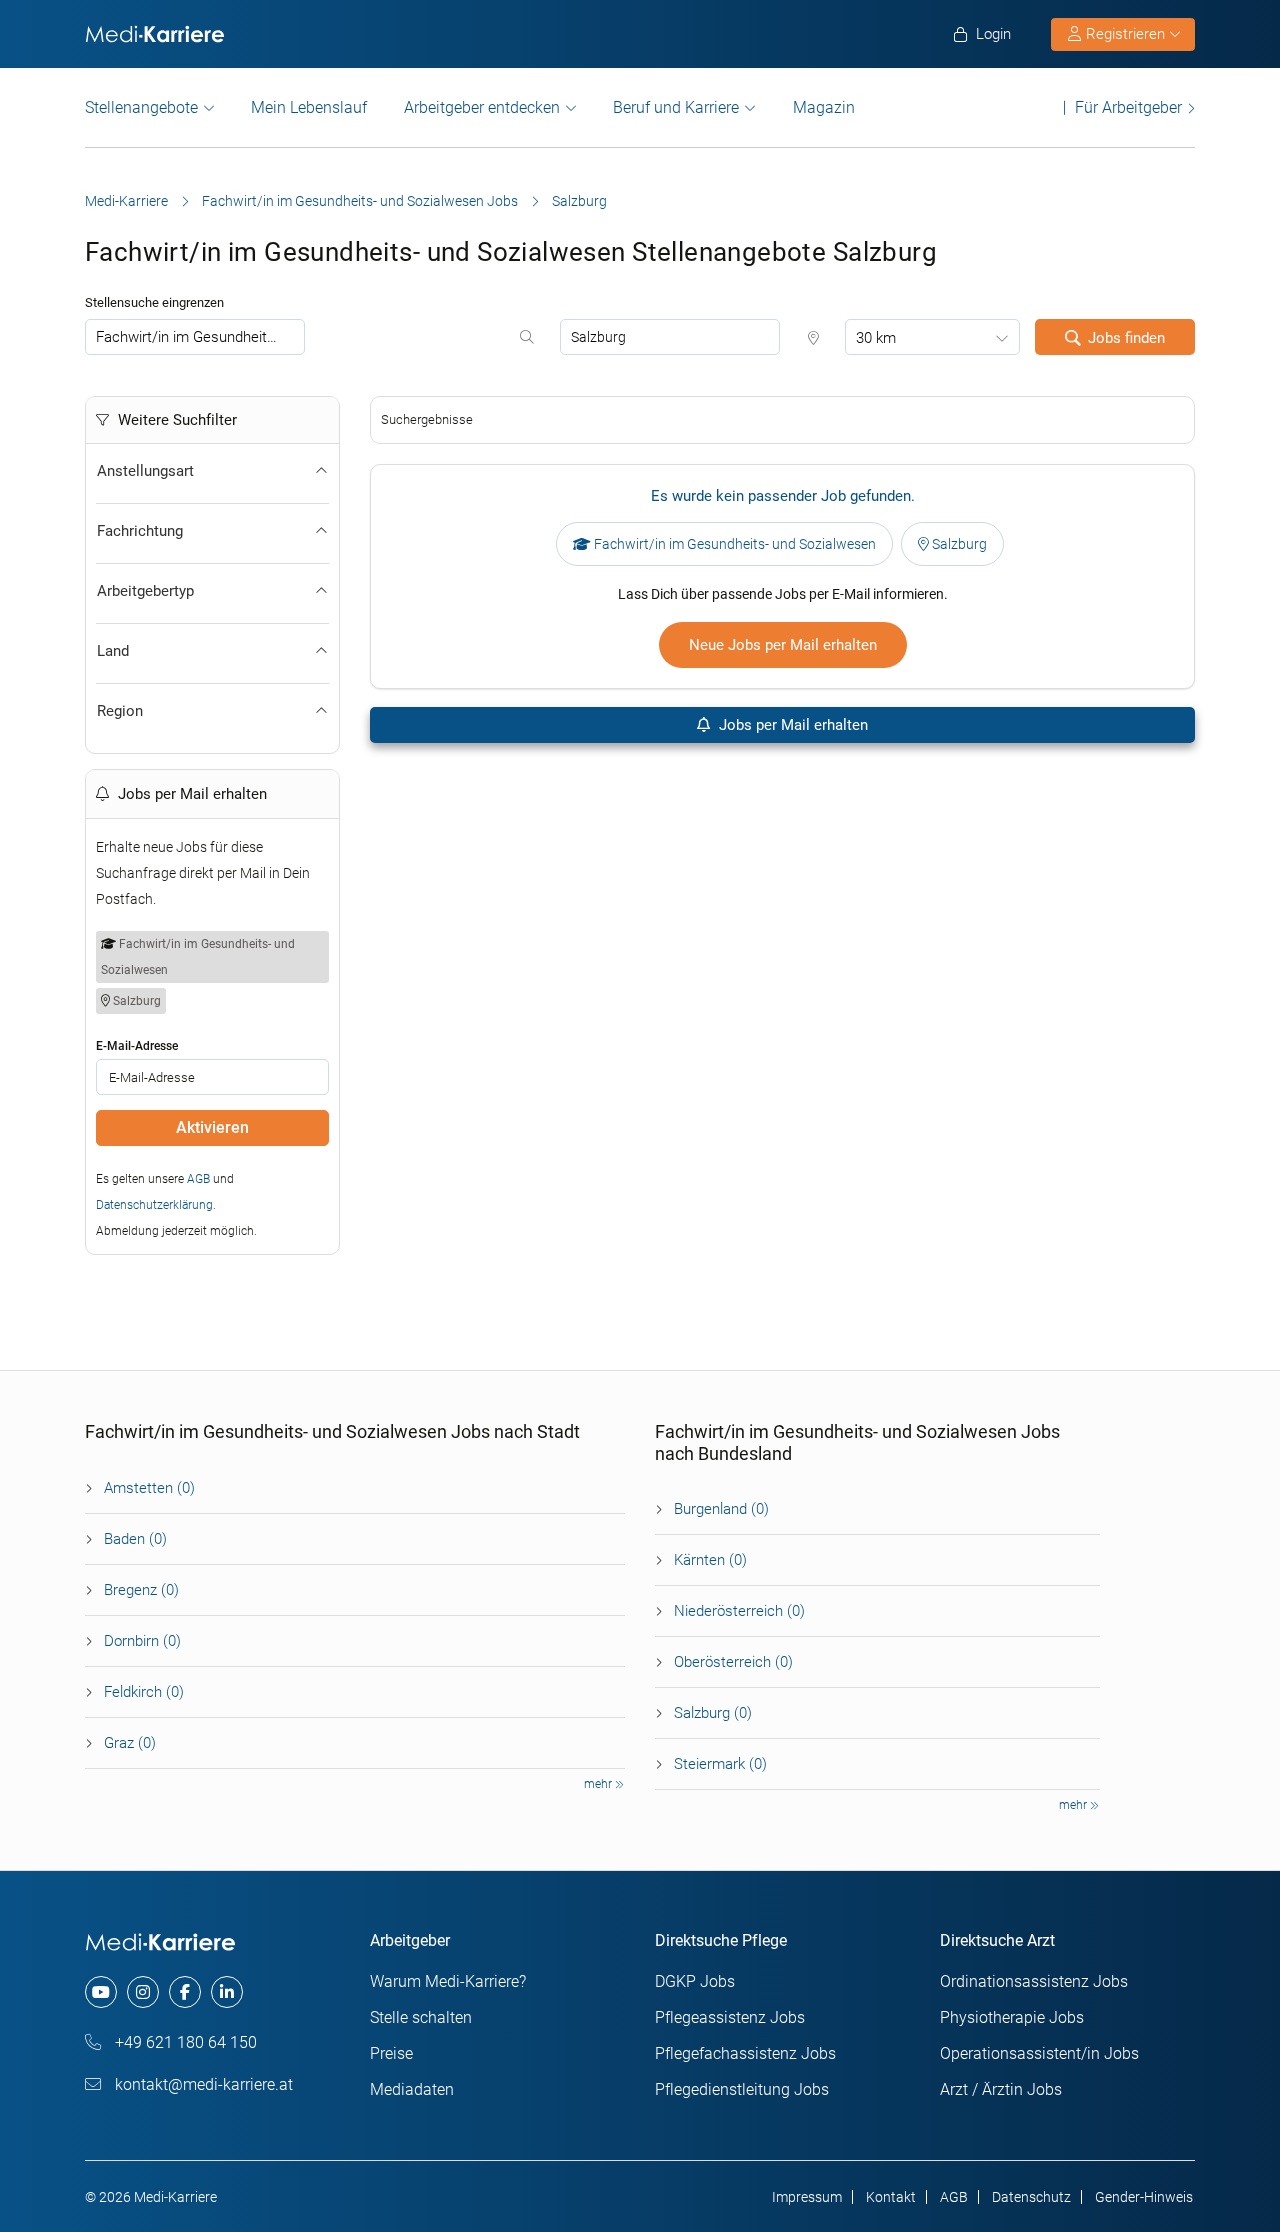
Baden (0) (135, 1539)
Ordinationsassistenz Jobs (1034, 1981)
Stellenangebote (141, 107)
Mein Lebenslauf (309, 107)
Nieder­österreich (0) (739, 1611)
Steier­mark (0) (720, 1764)
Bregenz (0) (141, 1590)
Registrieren (1125, 34)
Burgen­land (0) (721, 1509)
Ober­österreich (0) (733, 1662)
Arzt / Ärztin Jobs (1001, 2089)
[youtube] (101, 1992)
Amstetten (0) (149, 1488)
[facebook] (185, 1992)
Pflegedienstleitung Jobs (742, 2089)
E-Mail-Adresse (137, 1046)
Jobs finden (1126, 338)
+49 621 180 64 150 (184, 2042)
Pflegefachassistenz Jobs (745, 2053)
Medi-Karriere (126, 201)
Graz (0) (130, 1743)
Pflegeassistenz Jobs (730, 2017)
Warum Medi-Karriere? (448, 1981)
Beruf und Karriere (676, 107)
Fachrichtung (140, 531)
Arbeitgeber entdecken (482, 107)
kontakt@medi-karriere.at (202, 2084)
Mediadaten (412, 2089)
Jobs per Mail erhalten (791, 725)
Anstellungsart (145, 471)
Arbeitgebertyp (145, 591)
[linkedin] (227, 1992)
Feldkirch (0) (144, 1692)
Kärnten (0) (710, 1560)
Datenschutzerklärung (154, 1205)
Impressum (807, 2197)
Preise (391, 2053)
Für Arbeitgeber (1128, 107)
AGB (198, 1179)
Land (113, 651)
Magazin (824, 107)
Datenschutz (1031, 2197)
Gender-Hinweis (1144, 2197)
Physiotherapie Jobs (1012, 2017)
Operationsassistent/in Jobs (1039, 2053)
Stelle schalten (421, 2017)
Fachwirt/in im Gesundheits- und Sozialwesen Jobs (360, 201)
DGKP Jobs (695, 1981)
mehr (599, 1784)
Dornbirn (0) (142, 1641)
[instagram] (143, 1992)
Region (120, 711)
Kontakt (891, 2197)
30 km (876, 338)
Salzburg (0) (713, 1713)
